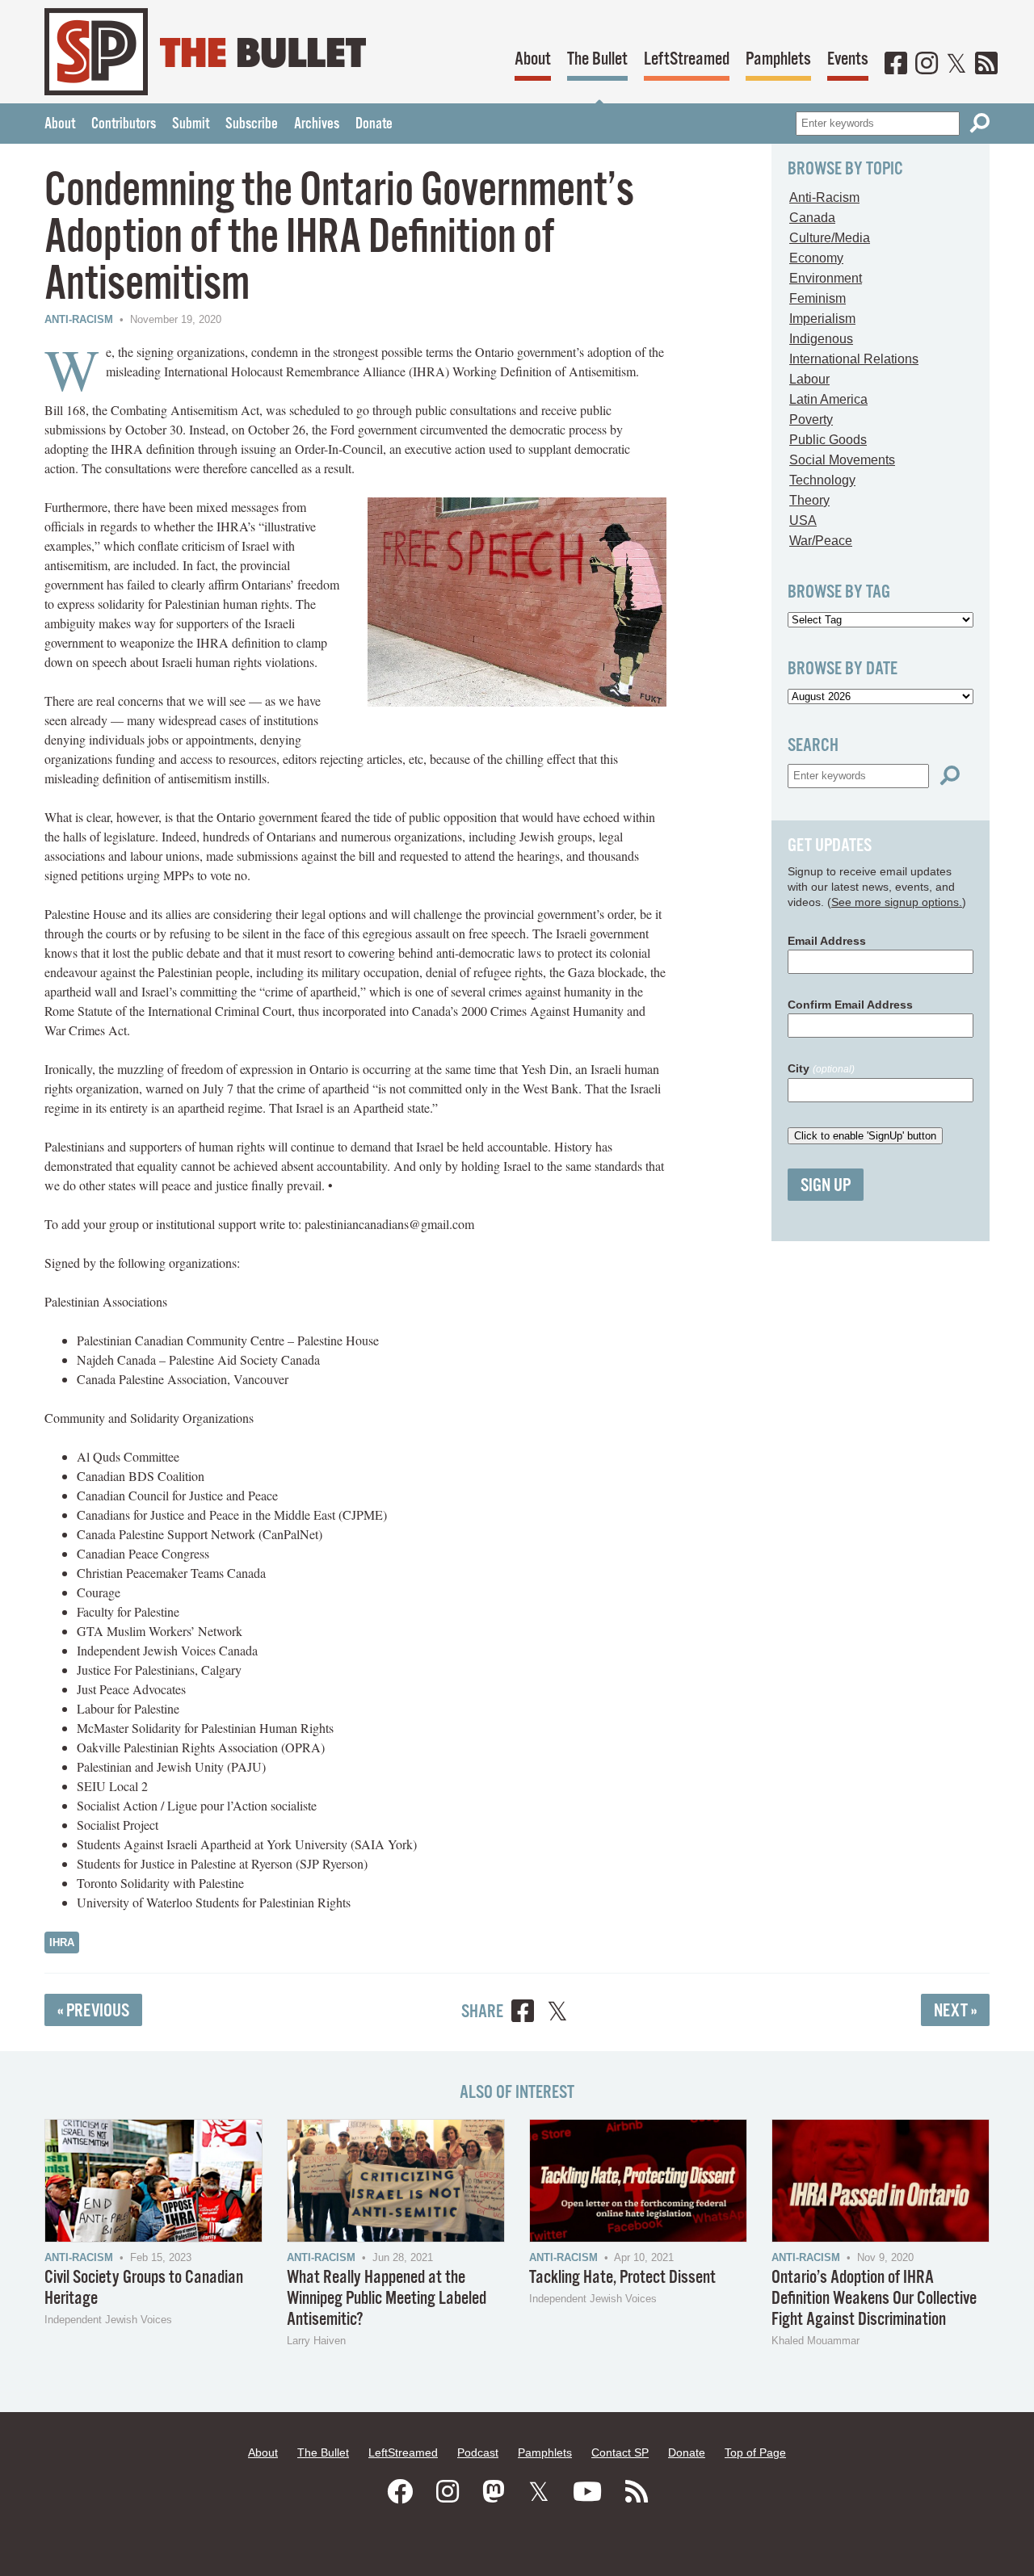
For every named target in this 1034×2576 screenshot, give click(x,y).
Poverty (811, 420)
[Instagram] (927, 65)
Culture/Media (830, 238)
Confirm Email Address (850, 1005)
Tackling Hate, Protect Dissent (622, 2278)
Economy (816, 258)
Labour (809, 379)
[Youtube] (587, 2492)
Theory (809, 500)
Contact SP (620, 2452)
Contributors (124, 124)
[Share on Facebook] (523, 2014)
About (533, 59)
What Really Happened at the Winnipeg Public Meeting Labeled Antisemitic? (387, 2299)
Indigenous (821, 339)
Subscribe (252, 124)
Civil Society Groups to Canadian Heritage (144, 2288)
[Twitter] (956, 65)
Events (848, 59)
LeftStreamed (687, 59)
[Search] (980, 123)
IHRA (62, 1942)
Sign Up (826, 1186)
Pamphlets (778, 59)
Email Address (827, 941)
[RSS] (986, 65)
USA (803, 520)
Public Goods (828, 440)
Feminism (818, 298)
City (821, 1068)
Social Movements (842, 460)
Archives (317, 124)
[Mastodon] (494, 2492)
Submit (191, 124)
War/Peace (821, 541)
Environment (826, 278)
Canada (812, 218)
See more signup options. (897, 902)
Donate (374, 124)
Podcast (478, 2452)
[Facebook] (896, 65)
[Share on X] (557, 2014)
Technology (822, 480)
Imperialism (822, 319)
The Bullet (597, 59)
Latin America (828, 399)
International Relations (854, 359)
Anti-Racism (79, 319)
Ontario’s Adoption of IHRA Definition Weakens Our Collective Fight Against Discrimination (874, 2299)
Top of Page (755, 2452)
